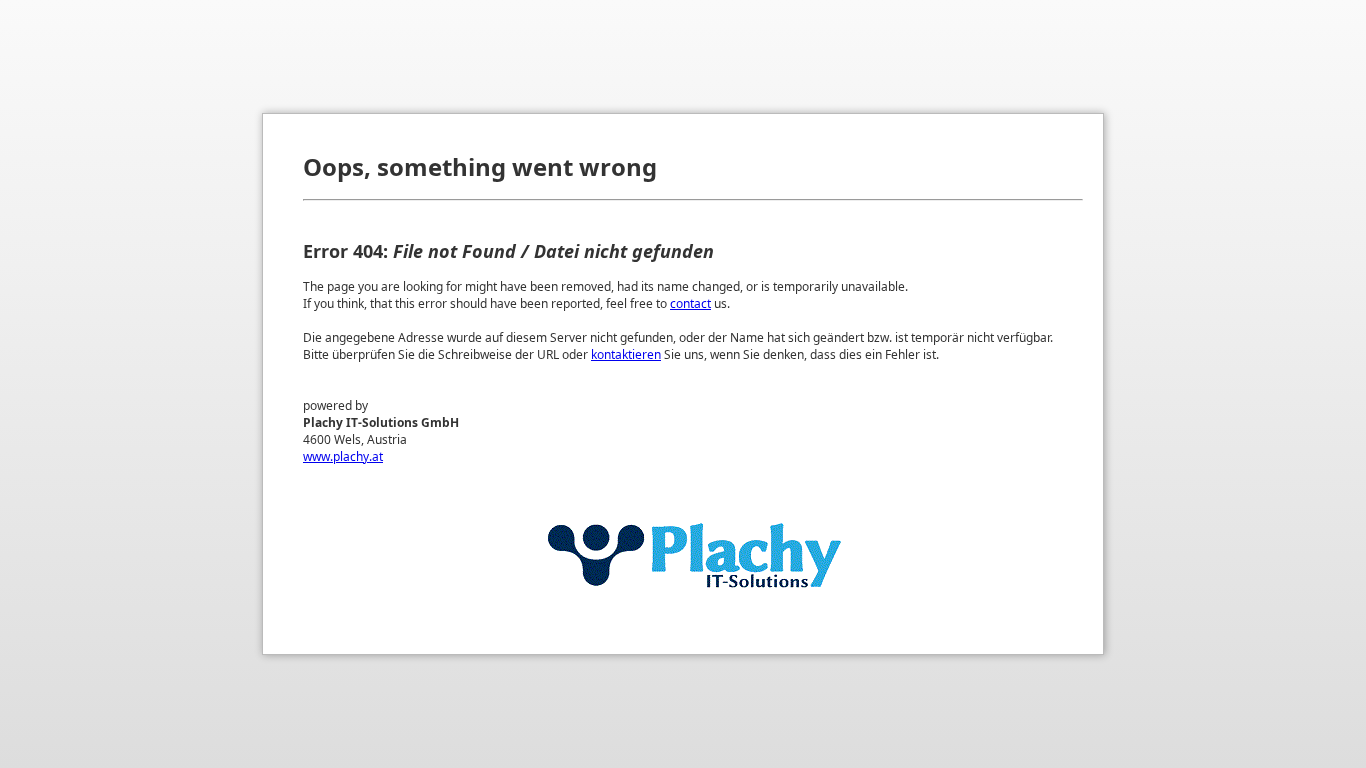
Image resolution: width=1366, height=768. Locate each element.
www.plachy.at (343, 456)
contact (690, 303)
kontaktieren (626, 354)
